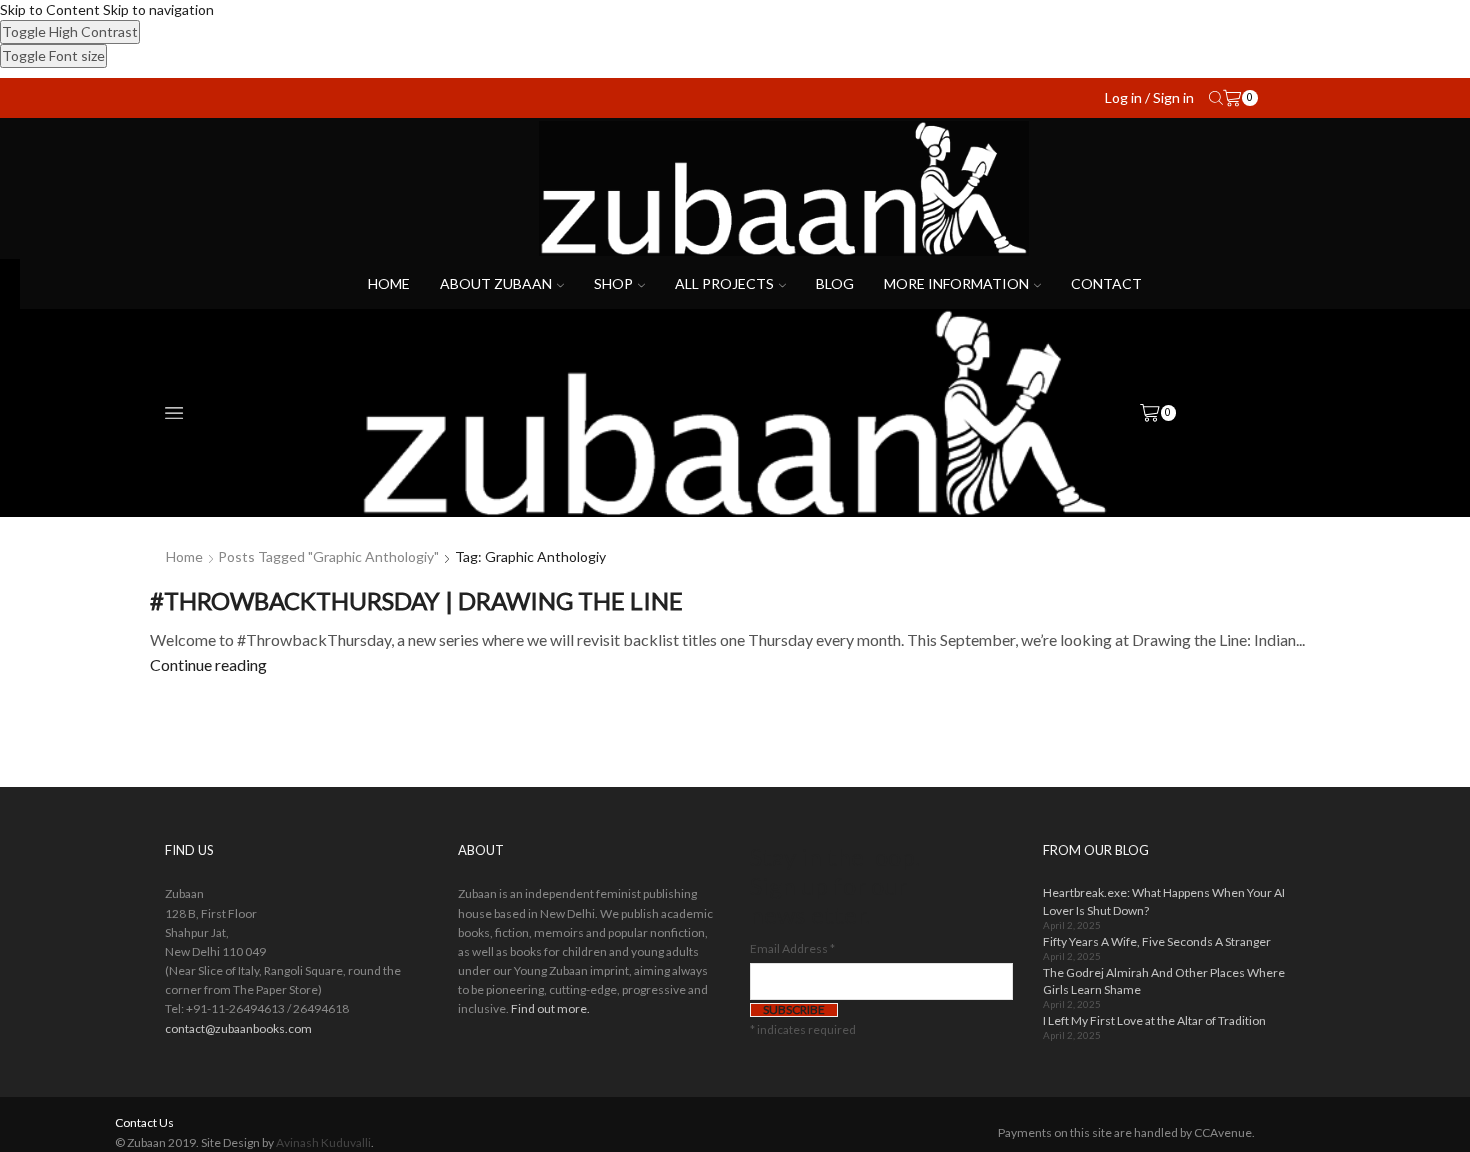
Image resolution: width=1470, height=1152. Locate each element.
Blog (835, 283)
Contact (1106, 283)
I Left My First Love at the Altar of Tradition (1154, 1020)
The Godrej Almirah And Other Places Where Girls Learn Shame (1164, 981)
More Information (956, 283)
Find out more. (550, 1008)
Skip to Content (50, 9)
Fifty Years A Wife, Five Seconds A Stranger (1157, 941)
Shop (613, 283)
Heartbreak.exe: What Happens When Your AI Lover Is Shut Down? (1164, 901)
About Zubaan (496, 283)
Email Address (792, 948)
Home (389, 283)
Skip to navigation (158, 9)
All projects (724, 283)
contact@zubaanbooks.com (238, 1028)
